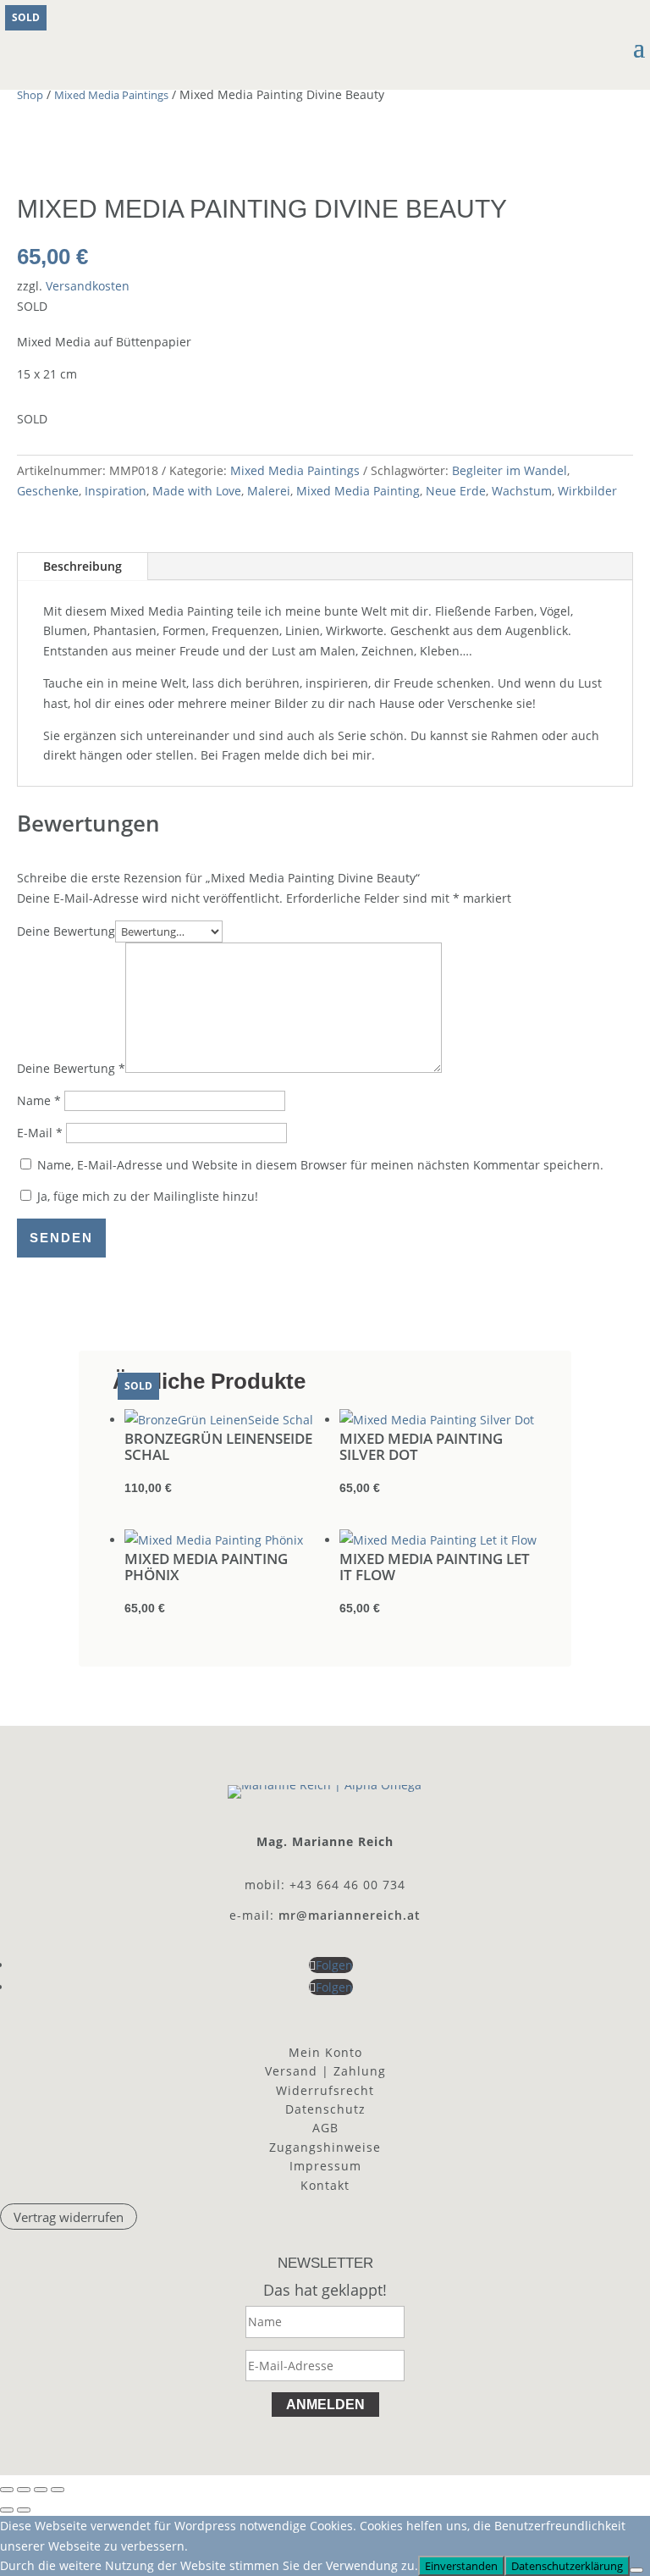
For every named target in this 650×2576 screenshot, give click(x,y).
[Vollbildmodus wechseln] (24, 2490)
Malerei (269, 491)
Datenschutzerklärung (567, 2566)
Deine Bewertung (66, 931)
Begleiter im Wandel (510, 470)
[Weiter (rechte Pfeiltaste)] (24, 2510)
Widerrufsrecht (325, 2090)
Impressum (325, 2166)
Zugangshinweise (325, 2147)
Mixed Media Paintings (111, 95)
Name (39, 1100)
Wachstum (522, 491)
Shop (30, 95)
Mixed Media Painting (358, 491)
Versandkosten (88, 286)
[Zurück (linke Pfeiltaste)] (7, 2510)
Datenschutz (325, 2109)
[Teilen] (41, 2490)
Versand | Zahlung (325, 2071)
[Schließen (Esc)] (58, 2490)
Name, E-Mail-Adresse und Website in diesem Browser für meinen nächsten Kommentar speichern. (320, 1165)
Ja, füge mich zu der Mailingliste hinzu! (146, 1196)
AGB (325, 2128)
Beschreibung (83, 566)
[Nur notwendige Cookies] (636, 2570)
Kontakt (325, 2185)
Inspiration (116, 491)
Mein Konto (325, 2052)
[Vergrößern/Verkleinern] (7, 2490)
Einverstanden (461, 2566)
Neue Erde (456, 491)
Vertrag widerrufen (69, 2217)
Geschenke (48, 491)
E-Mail (40, 1133)
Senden (61, 1238)
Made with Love (197, 491)
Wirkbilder (587, 491)
